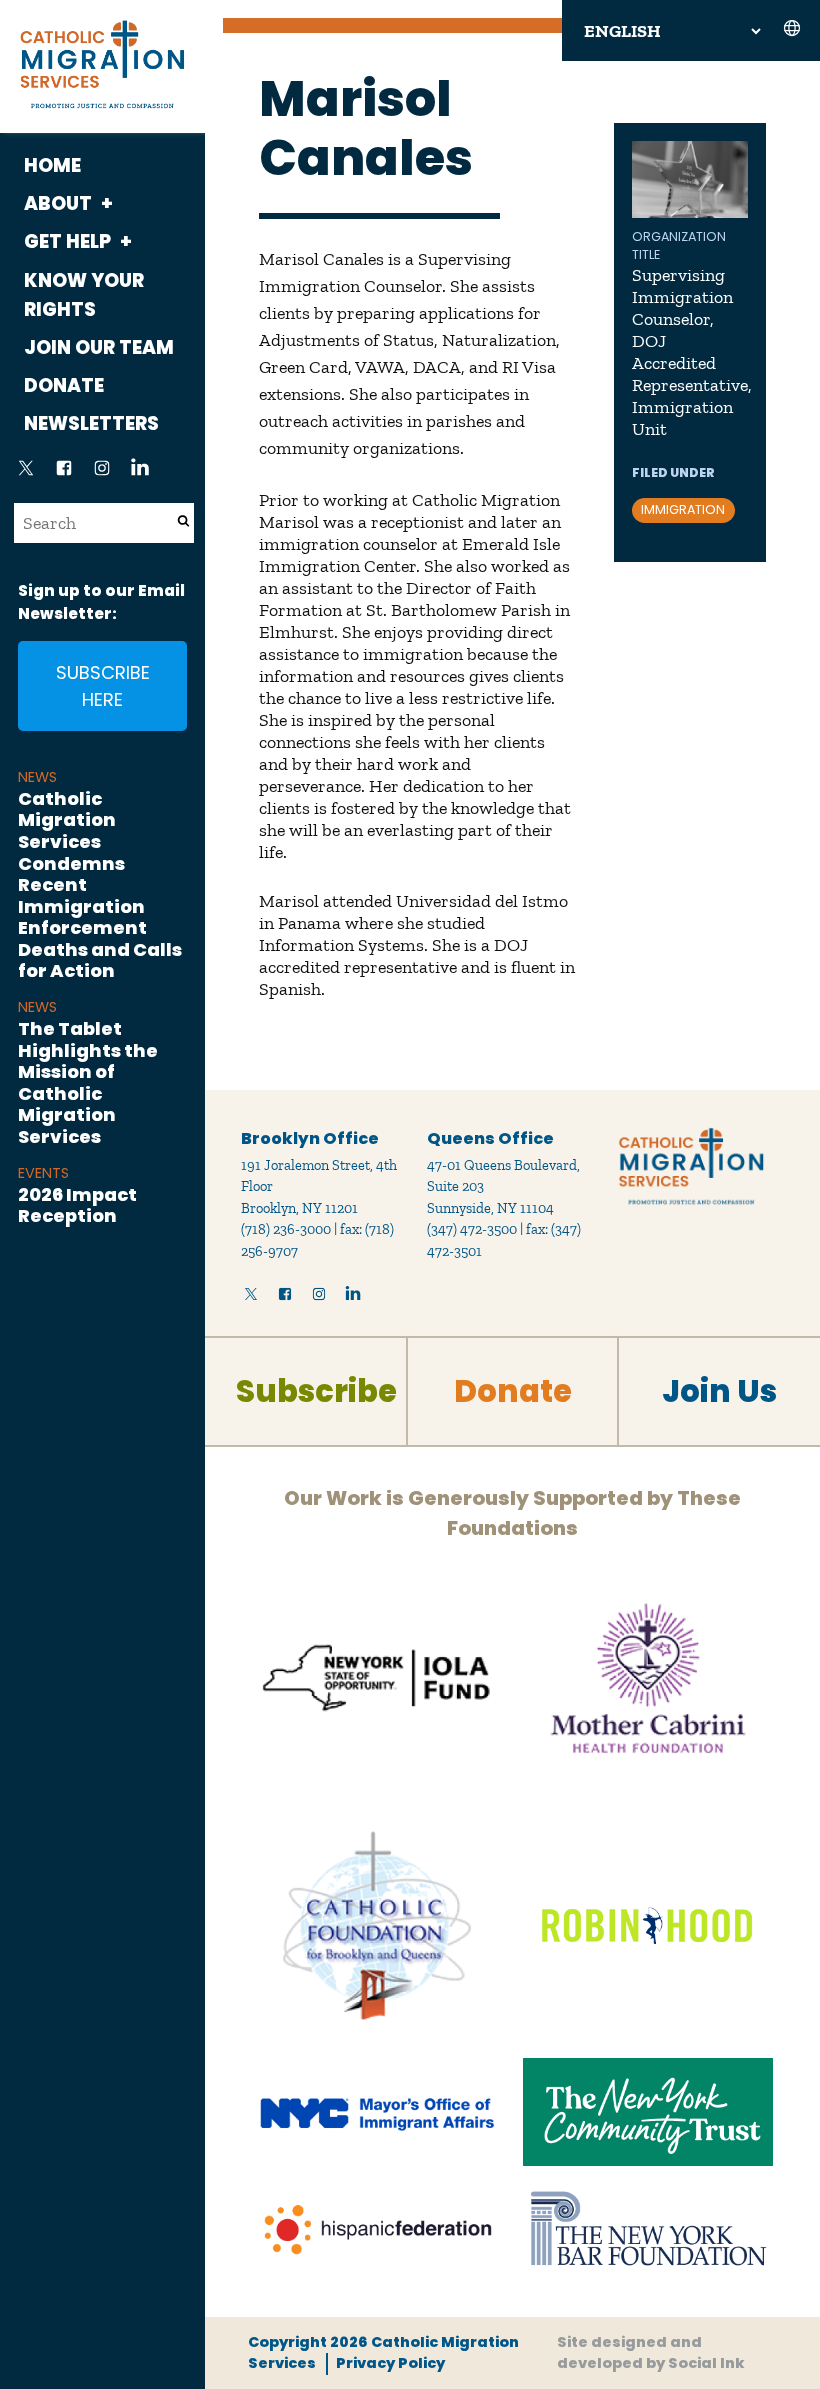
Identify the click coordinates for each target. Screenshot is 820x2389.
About (58, 203)
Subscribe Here (103, 686)
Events (43, 1173)
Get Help (67, 241)
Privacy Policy (390, 2363)
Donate (64, 385)
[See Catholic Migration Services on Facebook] (64, 474)
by (651, 2353)
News (37, 777)
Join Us (719, 1391)
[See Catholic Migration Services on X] (26, 474)
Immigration (683, 509)
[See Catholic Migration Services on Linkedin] (140, 474)
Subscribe (316, 1391)
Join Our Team (99, 347)
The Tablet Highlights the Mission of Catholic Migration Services (88, 1082)
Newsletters (91, 423)
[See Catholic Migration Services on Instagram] (102, 474)
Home (52, 165)
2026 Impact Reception (77, 1205)
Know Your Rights (84, 295)
